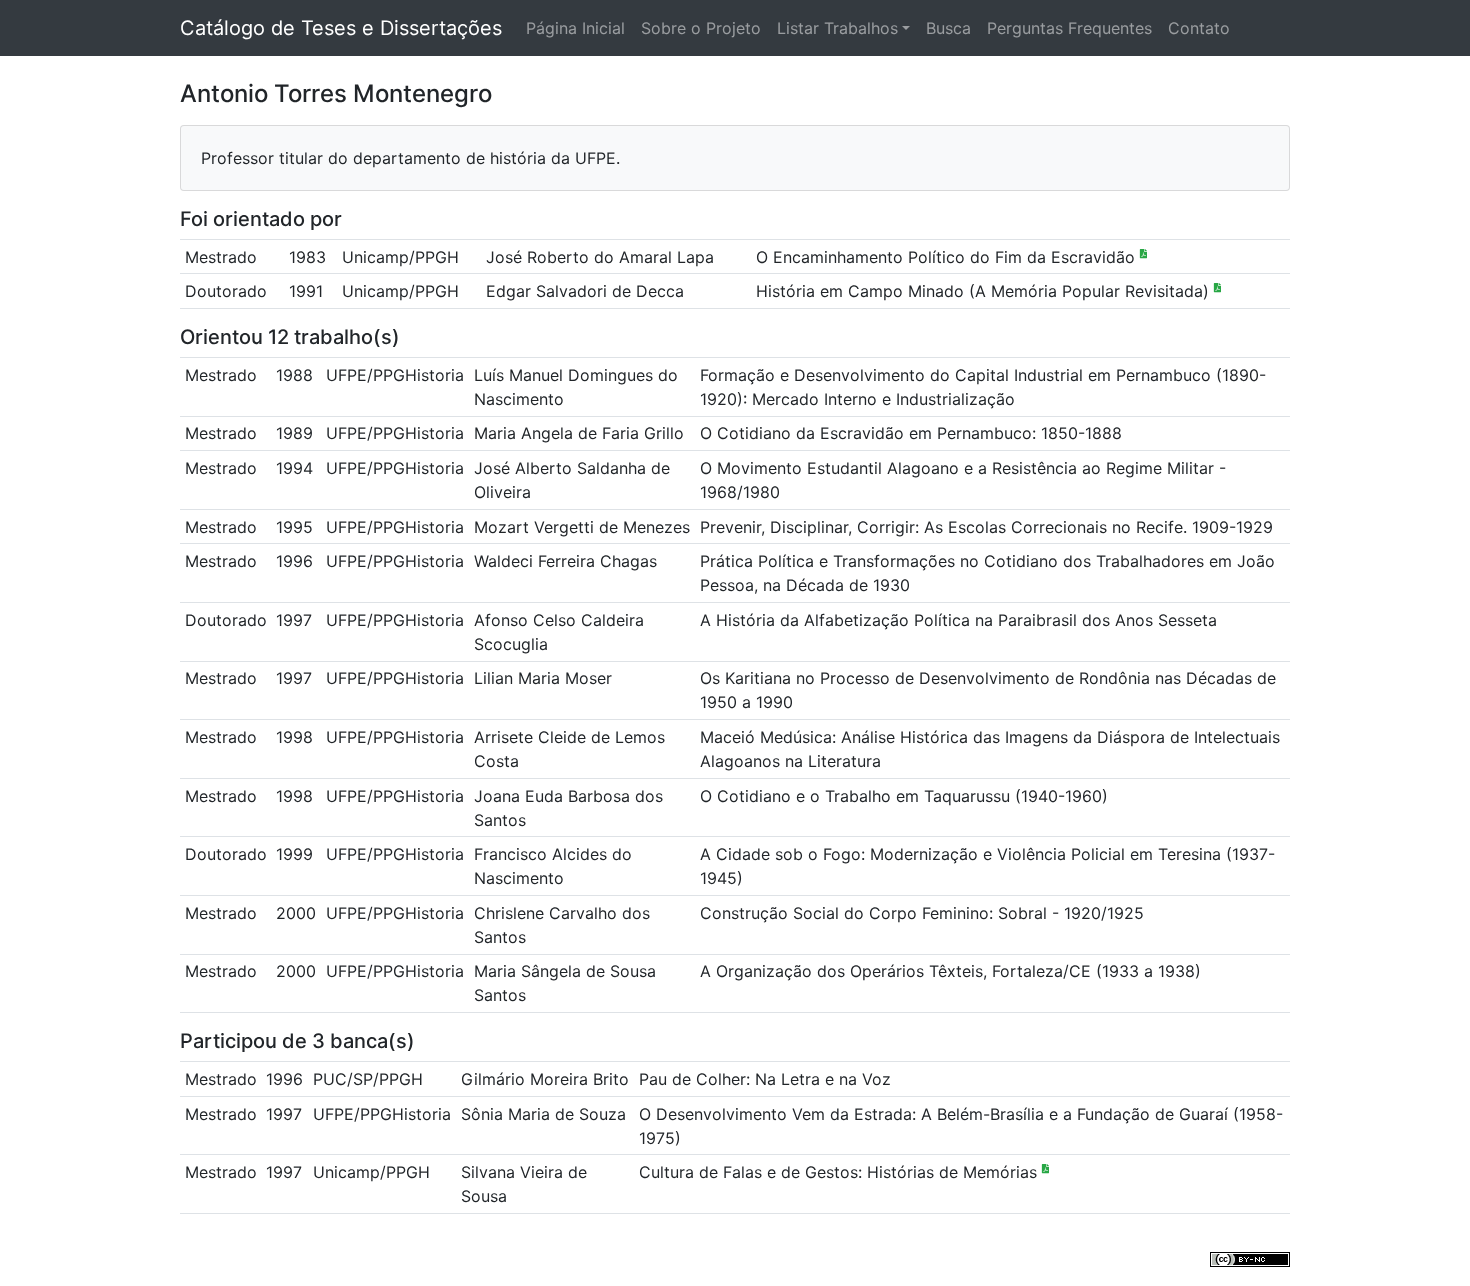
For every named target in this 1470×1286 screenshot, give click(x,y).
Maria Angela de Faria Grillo (579, 433)
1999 (294, 854)
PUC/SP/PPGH (368, 1079)
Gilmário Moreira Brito (545, 1079)
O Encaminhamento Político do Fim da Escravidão (948, 257)
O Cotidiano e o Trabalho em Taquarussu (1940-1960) (904, 796)
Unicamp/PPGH (400, 257)
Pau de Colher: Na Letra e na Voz (765, 1079)
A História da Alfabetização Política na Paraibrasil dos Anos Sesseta (958, 620)
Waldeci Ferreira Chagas (565, 561)
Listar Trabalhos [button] (837, 28)
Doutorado (226, 291)
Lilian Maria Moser (543, 678)
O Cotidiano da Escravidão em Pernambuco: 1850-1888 (911, 433)
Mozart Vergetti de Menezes (582, 527)
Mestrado (221, 257)
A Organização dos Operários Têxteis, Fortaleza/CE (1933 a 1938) (950, 971)
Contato (1199, 28)
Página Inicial (575, 28)
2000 (296, 913)
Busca (948, 28)
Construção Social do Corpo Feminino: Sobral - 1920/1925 (922, 913)
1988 (294, 375)
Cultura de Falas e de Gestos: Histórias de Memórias (840, 1172)
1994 (294, 468)
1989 (294, 433)
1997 (294, 620)
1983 (307, 257)
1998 (294, 737)
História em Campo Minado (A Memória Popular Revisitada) (985, 291)
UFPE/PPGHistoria (395, 375)
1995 (294, 527)
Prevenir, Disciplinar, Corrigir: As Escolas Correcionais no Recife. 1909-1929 (986, 527)
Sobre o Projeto (701, 28)
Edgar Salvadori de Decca (585, 291)
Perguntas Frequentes (1069, 28)
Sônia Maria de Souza (543, 1114)
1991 (306, 291)
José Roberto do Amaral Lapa (600, 257)
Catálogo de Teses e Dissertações (341, 28)
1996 (294, 561)
